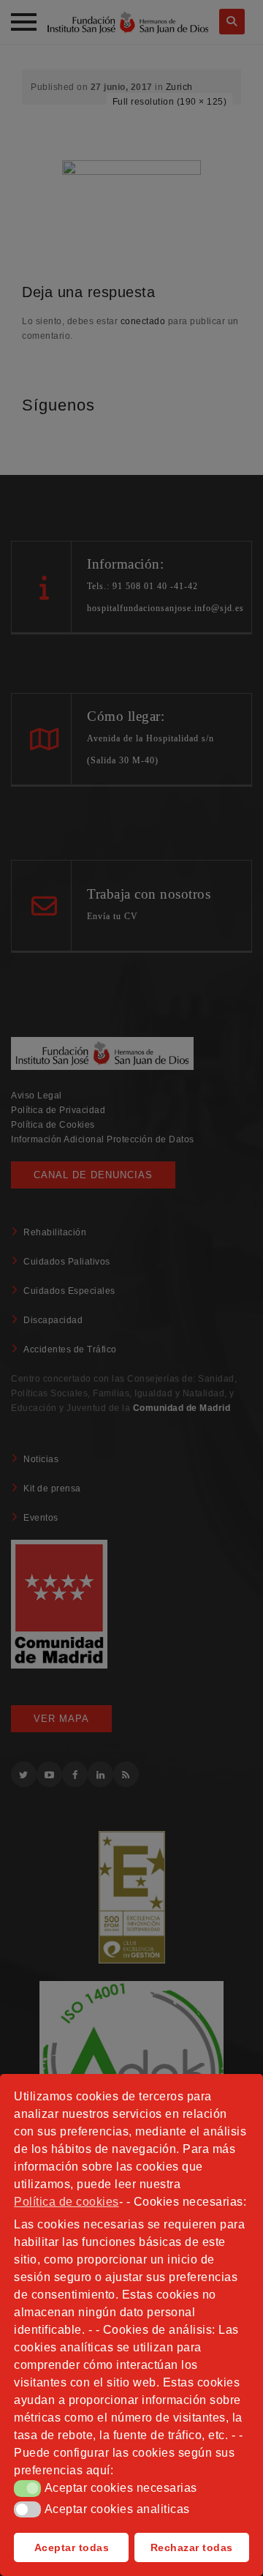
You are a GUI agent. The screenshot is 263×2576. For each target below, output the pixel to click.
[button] (27, 2488)
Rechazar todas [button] (192, 2547)
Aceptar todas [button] (72, 2547)
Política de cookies (66, 2202)
